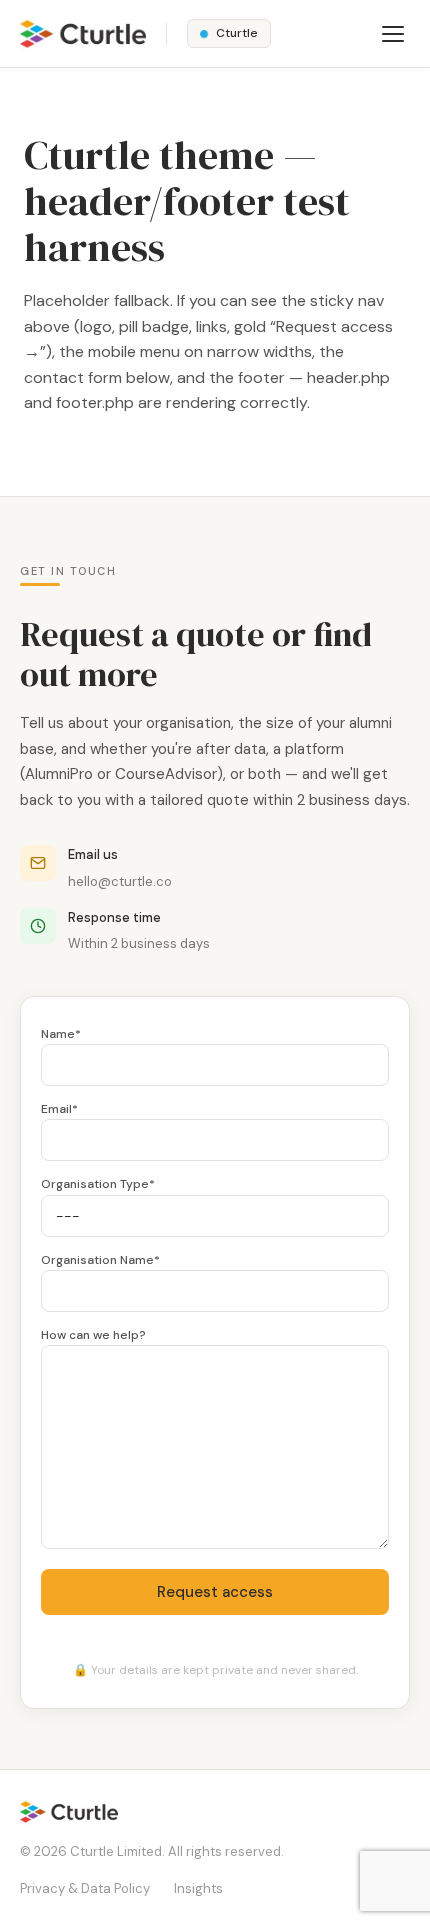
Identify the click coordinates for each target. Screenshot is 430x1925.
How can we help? (93, 1335)
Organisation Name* (100, 1260)
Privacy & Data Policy (85, 1888)
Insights (198, 1888)
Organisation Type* (98, 1184)
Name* (61, 1034)
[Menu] (393, 34)
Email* (59, 1109)
